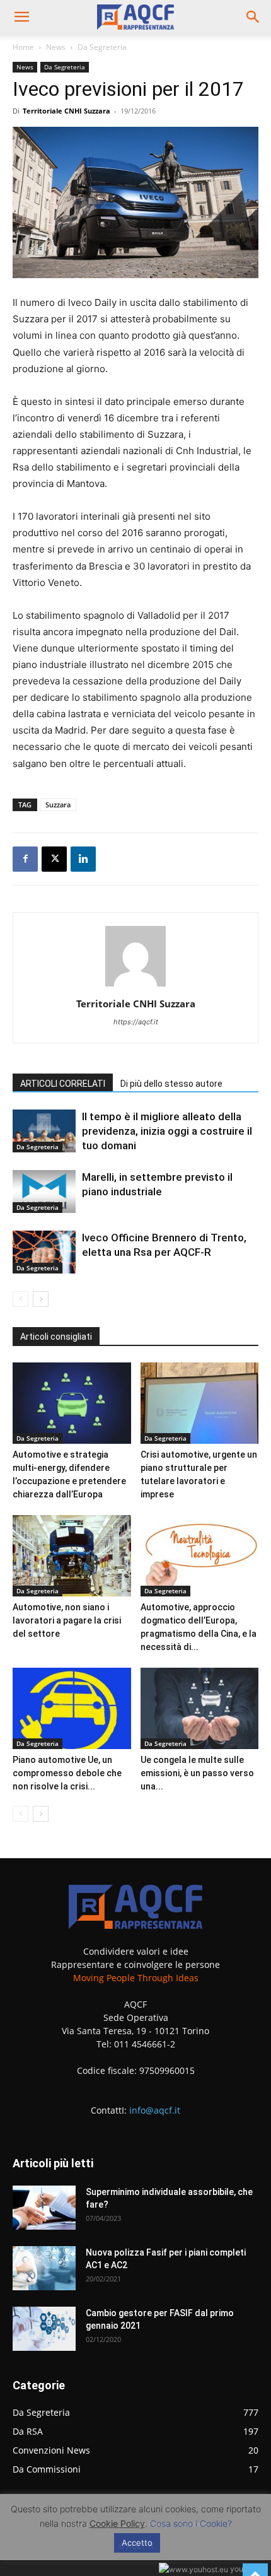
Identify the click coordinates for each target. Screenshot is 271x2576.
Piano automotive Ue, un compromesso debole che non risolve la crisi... (67, 1773)
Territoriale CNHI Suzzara (66, 111)
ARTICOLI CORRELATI (63, 1084)
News (56, 47)
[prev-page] (20, 1299)
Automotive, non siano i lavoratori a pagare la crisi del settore (67, 1620)
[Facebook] (25, 859)
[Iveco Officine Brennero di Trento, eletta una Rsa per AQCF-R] (44, 1252)
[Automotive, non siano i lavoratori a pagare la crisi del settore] (72, 1556)
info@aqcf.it (155, 2110)
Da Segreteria (102, 47)
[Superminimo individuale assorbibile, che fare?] (44, 2208)
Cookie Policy (117, 2523)
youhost (243, 2569)
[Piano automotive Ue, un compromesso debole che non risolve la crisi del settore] (72, 1708)
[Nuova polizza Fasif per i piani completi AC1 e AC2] (44, 2268)
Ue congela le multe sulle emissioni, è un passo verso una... (197, 1773)
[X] (54, 859)
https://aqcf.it (136, 1022)
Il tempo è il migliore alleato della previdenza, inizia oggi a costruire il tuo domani (167, 1131)
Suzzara (58, 805)
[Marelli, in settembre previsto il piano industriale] (44, 1192)
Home (23, 47)
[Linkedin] (83, 859)
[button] (21, 17)
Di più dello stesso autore (171, 1084)
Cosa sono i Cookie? (191, 2523)
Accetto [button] (137, 2543)
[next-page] (41, 1299)
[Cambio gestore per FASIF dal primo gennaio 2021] (44, 2329)
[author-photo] (135, 986)
